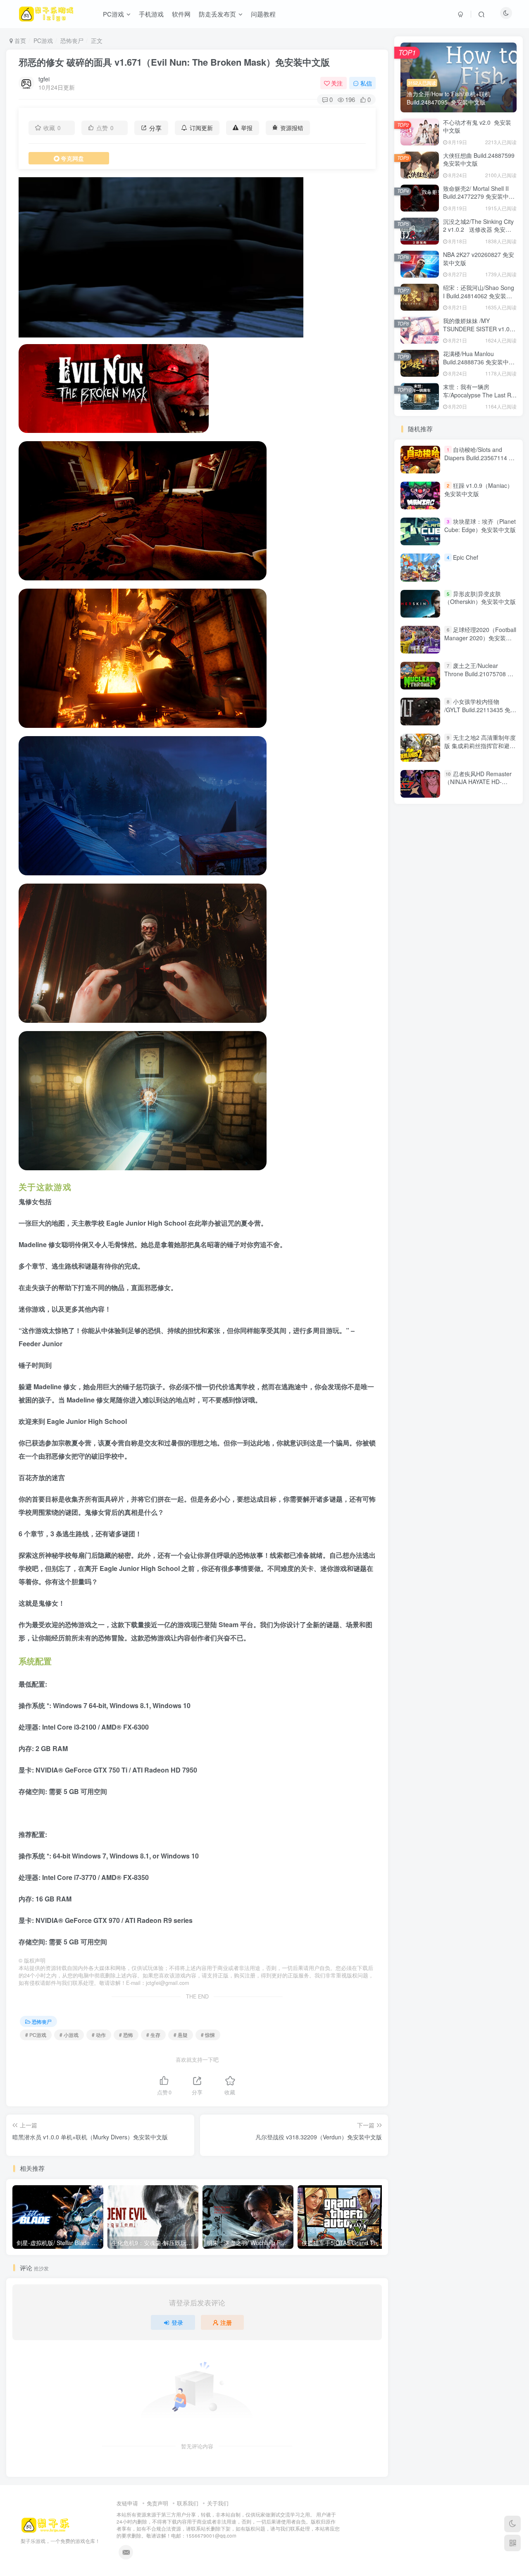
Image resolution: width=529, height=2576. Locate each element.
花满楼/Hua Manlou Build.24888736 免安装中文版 (479, 362)
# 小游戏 (69, 2035)
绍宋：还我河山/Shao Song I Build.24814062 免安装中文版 (479, 296)
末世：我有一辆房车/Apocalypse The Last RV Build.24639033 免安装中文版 (479, 399)
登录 (177, 2322)
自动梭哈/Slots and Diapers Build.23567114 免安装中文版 (479, 457)
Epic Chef (466, 558)
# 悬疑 (181, 2035)
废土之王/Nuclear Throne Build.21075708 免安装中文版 (479, 674)
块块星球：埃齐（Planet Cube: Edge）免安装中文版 (480, 525)
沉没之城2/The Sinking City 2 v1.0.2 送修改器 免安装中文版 (478, 229)
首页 (19, 40)
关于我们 (218, 2503)
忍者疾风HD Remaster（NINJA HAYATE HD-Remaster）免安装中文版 (478, 782)
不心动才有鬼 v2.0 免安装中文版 (477, 126)
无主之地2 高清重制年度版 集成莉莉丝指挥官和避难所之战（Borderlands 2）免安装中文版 (480, 750)
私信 (366, 83)
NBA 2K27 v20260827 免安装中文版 (479, 259)
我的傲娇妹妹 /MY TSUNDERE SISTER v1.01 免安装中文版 (478, 329)
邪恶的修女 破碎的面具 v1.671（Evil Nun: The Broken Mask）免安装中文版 (174, 62)
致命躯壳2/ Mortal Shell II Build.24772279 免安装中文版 (479, 196)
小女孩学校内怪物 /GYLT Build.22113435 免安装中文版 (480, 709)
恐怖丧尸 (72, 40)
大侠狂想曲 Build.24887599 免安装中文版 (479, 159)
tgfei (44, 79)
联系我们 (188, 2503)
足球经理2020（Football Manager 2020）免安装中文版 (480, 638)
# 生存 (153, 2035)
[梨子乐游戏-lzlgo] (45, 2524)
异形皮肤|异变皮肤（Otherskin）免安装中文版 (480, 598)
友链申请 (127, 2503)
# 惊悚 (208, 2035)
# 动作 (99, 2035)
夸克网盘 (72, 158)
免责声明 (157, 2503)
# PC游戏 (36, 2035)
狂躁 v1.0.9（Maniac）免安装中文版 (479, 490)
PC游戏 (43, 40)
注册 (226, 2322)
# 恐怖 (126, 2035)
